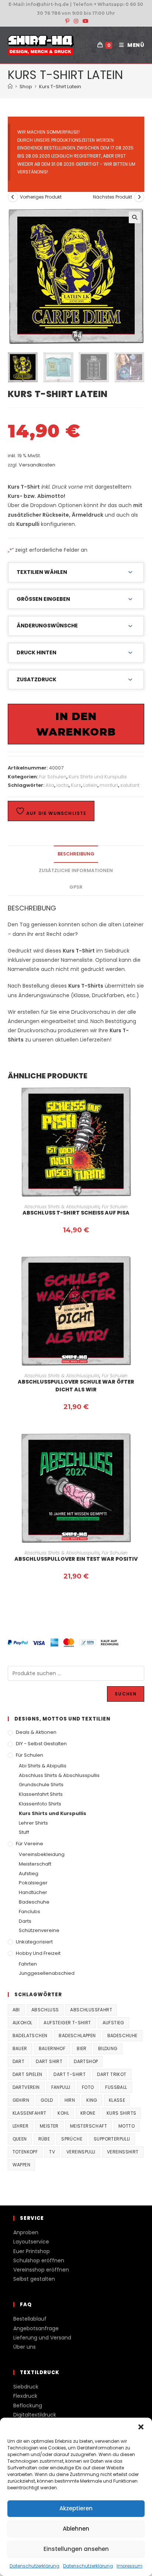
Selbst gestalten (34, 2279)
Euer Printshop (32, 2251)
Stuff (24, 1832)
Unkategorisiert (34, 1942)
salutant (130, 785)
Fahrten (28, 1964)
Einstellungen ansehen (76, 2549)
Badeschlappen (77, 2036)
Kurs (76, 785)
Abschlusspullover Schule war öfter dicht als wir (76, 1386)
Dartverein (26, 2087)
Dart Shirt (49, 2061)
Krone (88, 2113)
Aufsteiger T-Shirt (67, 2023)
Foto (88, 2087)
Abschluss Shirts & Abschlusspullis (62, 1207)
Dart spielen (27, 2074)
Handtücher (33, 1892)
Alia (50, 785)
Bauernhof (52, 2048)
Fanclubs (30, 1912)
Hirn (70, 2100)
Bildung (108, 2048)
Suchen (126, 1694)
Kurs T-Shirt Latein (60, 87)
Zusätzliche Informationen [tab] (76, 870)
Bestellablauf (30, 2319)
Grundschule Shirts (41, 1785)
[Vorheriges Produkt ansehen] (13, 197)
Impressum (129, 2566)
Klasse (117, 2100)
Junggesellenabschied (47, 1973)
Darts (25, 1921)
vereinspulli (81, 2152)
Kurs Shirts (121, 2113)
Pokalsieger (33, 1883)
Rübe (44, 2139)
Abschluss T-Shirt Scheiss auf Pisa (76, 1213)
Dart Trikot (112, 2074)
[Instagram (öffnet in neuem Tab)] (76, 21)
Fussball (116, 2087)
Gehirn (21, 2100)
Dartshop (86, 2061)
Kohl (63, 2113)
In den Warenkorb (76, 724)
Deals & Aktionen (36, 1732)
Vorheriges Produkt (41, 197)
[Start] (10, 87)
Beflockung (28, 2405)
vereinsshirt (123, 2152)
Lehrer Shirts (33, 1823)
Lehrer (20, 2126)
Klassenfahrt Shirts (41, 1794)
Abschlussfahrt (91, 2010)
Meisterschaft (35, 1864)
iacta (63, 785)
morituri (109, 785)
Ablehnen (76, 2529)
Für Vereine (30, 1844)
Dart (19, 2061)
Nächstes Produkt (113, 197)
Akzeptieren (76, 2508)
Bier (82, 2048)
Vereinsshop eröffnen (41, 2270)
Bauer (20, 2048)
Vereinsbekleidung (42, 1854)
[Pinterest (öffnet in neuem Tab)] (67, 21)
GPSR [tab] (76, 887)
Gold (47, 2100)
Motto (127, 2126)
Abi (16, 2010)
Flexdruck (25, 2396)
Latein (90, 785)
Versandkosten (37, 465)
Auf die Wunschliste (56, 813)
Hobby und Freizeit (38, 1953)
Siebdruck (26, 2387)
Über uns (25, 2347)
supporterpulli (112, 2139)
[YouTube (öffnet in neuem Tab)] (84, 21)
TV (52, 2152)
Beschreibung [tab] (76, 854)
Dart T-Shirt (70, 2074)
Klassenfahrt (30, 2113)
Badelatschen (30, 2036)
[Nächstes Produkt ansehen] (139, 197)
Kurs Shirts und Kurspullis (98, 777)
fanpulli (61, 2087)
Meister (49, 2126)
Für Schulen (53, 777)
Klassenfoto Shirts (40, 1804)
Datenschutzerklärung (34, 2566)
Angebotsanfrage (36, 2328)
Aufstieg (29, 1874)
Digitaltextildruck (35, 2415)
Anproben (26, 2232)
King (92, 2100)
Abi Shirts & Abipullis (43, 1766)
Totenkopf (25, 2152)
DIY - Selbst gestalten (41, 1744)
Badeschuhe (34, 1902)
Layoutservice (31, 2242)
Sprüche (72, 2139)
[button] (141, 2427)
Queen (20, 2139)
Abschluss (45, 2010)
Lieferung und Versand (42, 2338)
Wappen (21, 2165)
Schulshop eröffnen (39, 2260)
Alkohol (23, 2023)
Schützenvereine (39, 1930)
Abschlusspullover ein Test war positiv (76, 1559)
